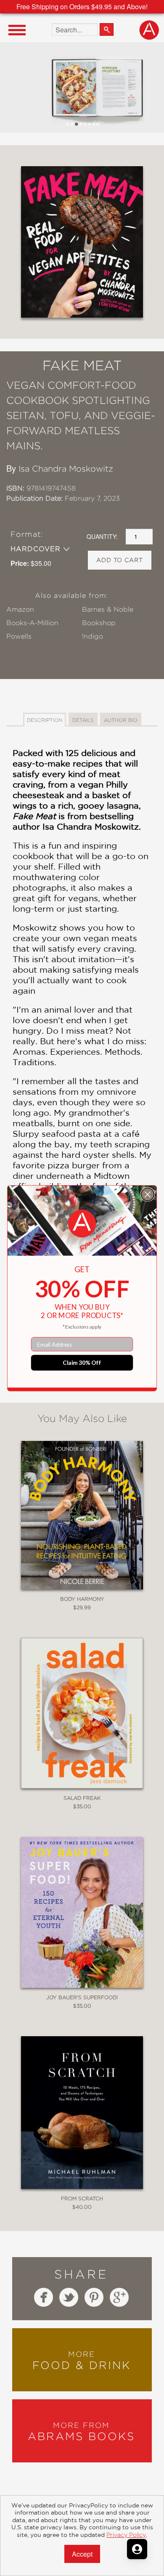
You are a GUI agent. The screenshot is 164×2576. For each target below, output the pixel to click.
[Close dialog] (148, 1194)
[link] (82, 1223)
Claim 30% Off (82, 1362)
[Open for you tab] (137, 2549)
